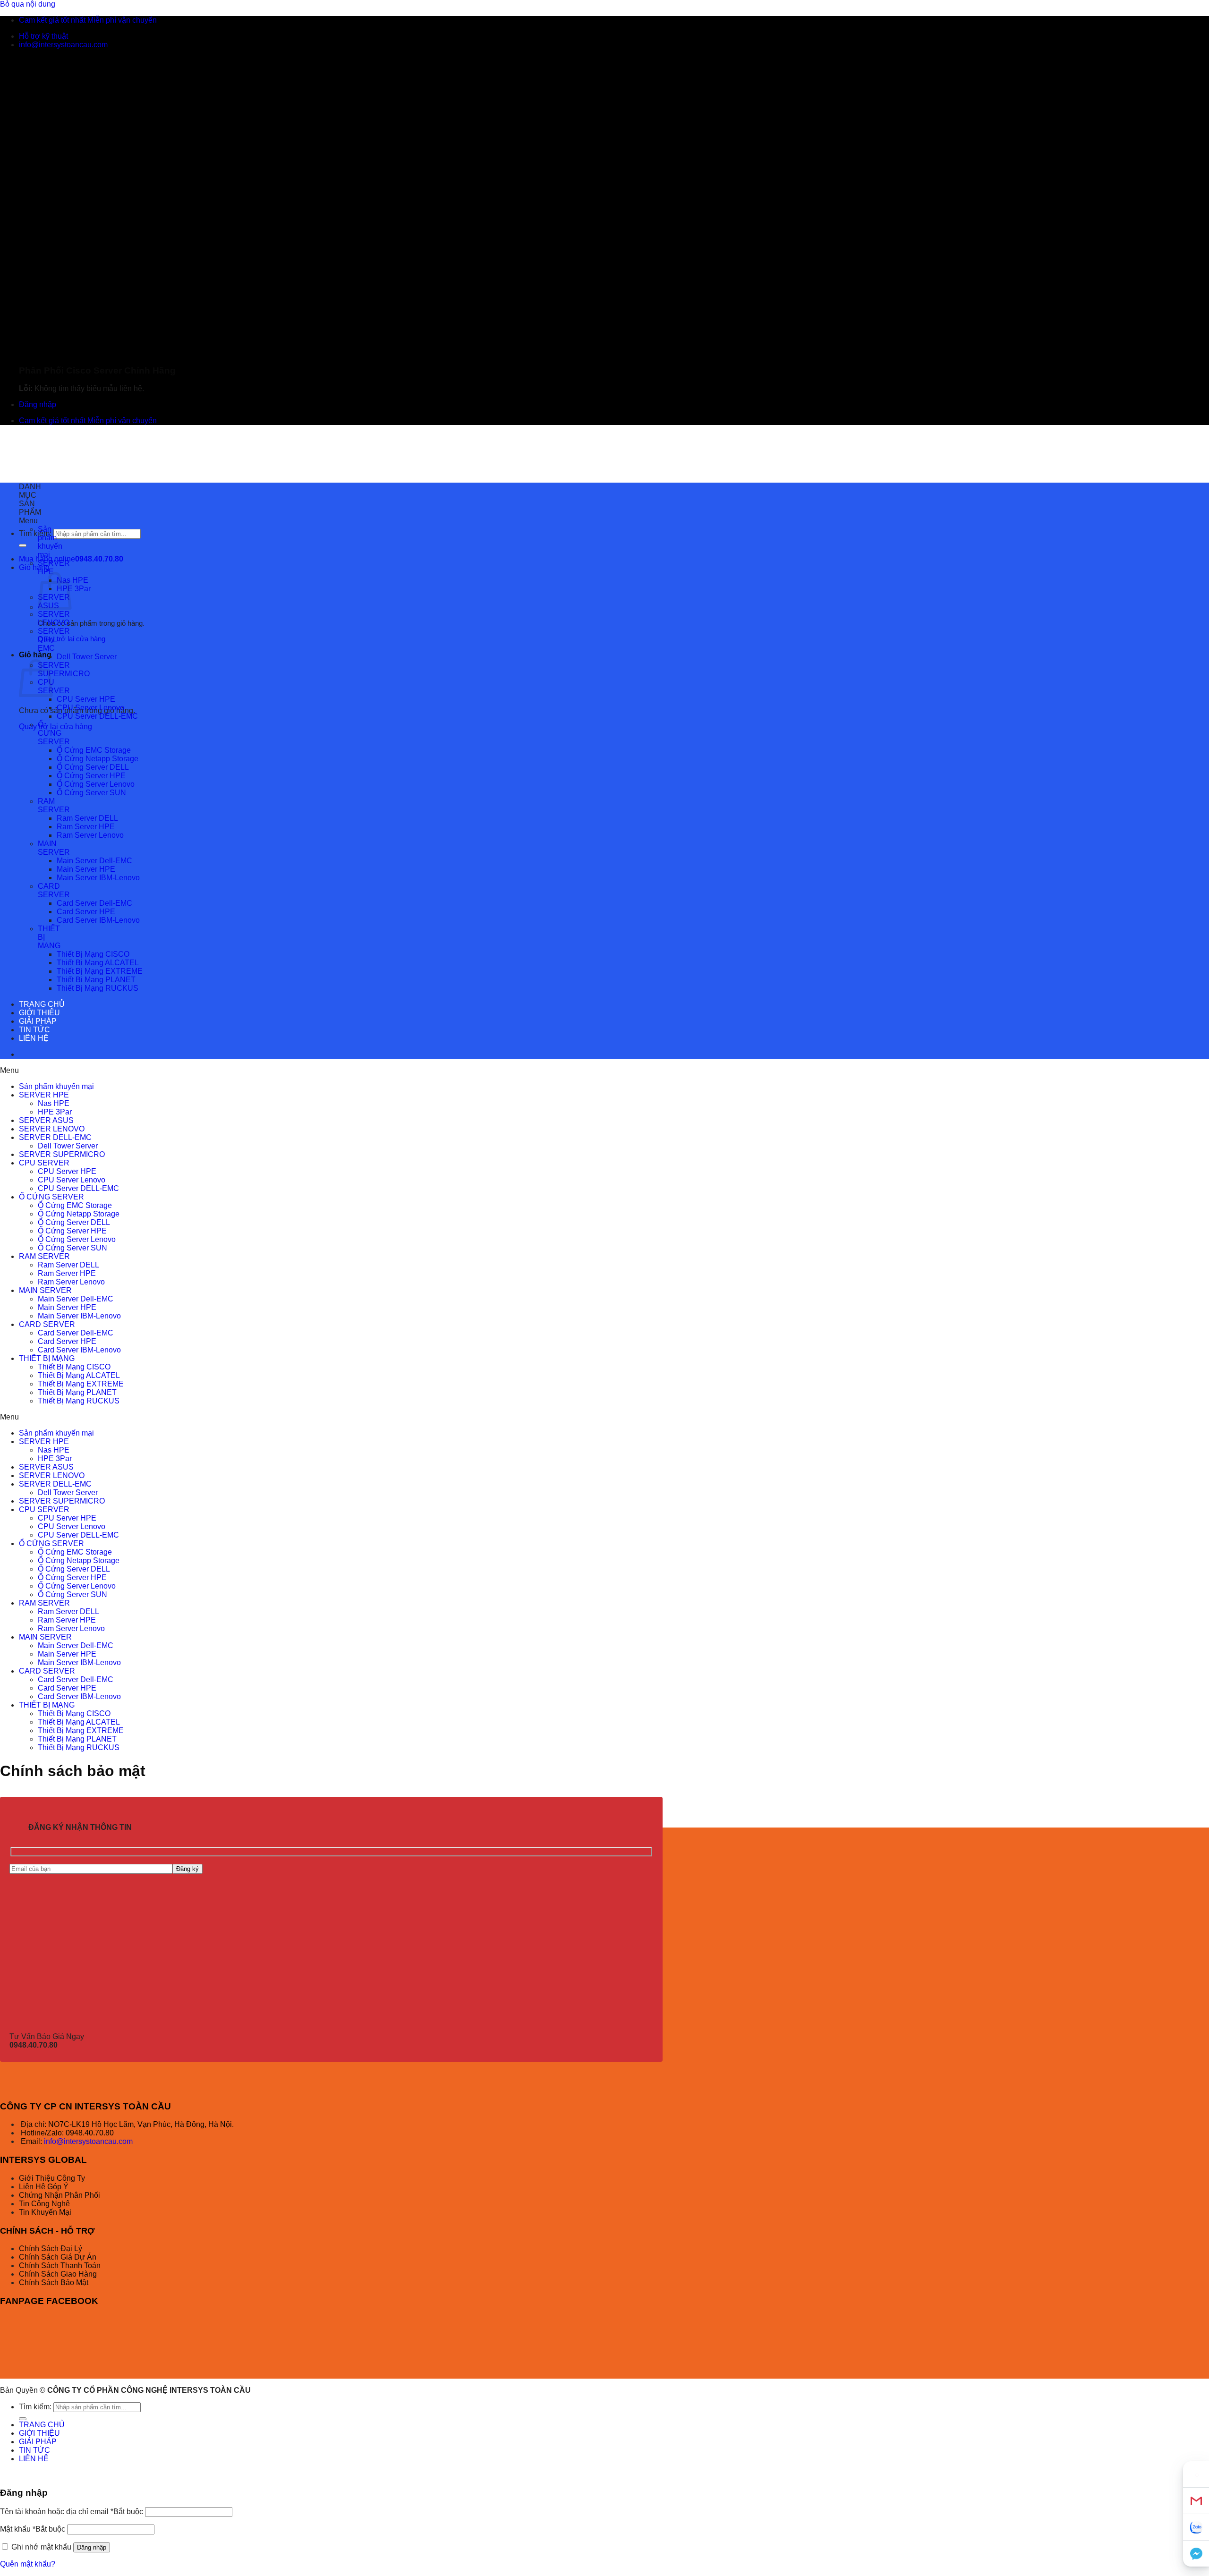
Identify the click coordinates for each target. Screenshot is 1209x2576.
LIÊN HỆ (34, 1038)
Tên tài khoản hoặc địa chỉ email (72, 2512)
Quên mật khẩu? (28, 2564)
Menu (28, 521)
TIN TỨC (34, 1030)
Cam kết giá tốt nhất (52, 20)
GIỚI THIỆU (39, 1013)
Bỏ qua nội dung (28, 4)
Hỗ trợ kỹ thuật (43, 36)
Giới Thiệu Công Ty (52, 2178)
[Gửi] (23, 545)
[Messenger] (1196, 2554)
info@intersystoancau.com (87, 2141)
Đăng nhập (92, 2547)
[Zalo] (1196, 2527)
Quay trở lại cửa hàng (72, 639)
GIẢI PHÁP (38, 1021)
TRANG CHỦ (42, 1004)
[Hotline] (1196, 2474)
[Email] (1196, 2501)
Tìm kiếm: (35, 533)
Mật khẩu (33, 2529)
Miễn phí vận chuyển (122, 20)
